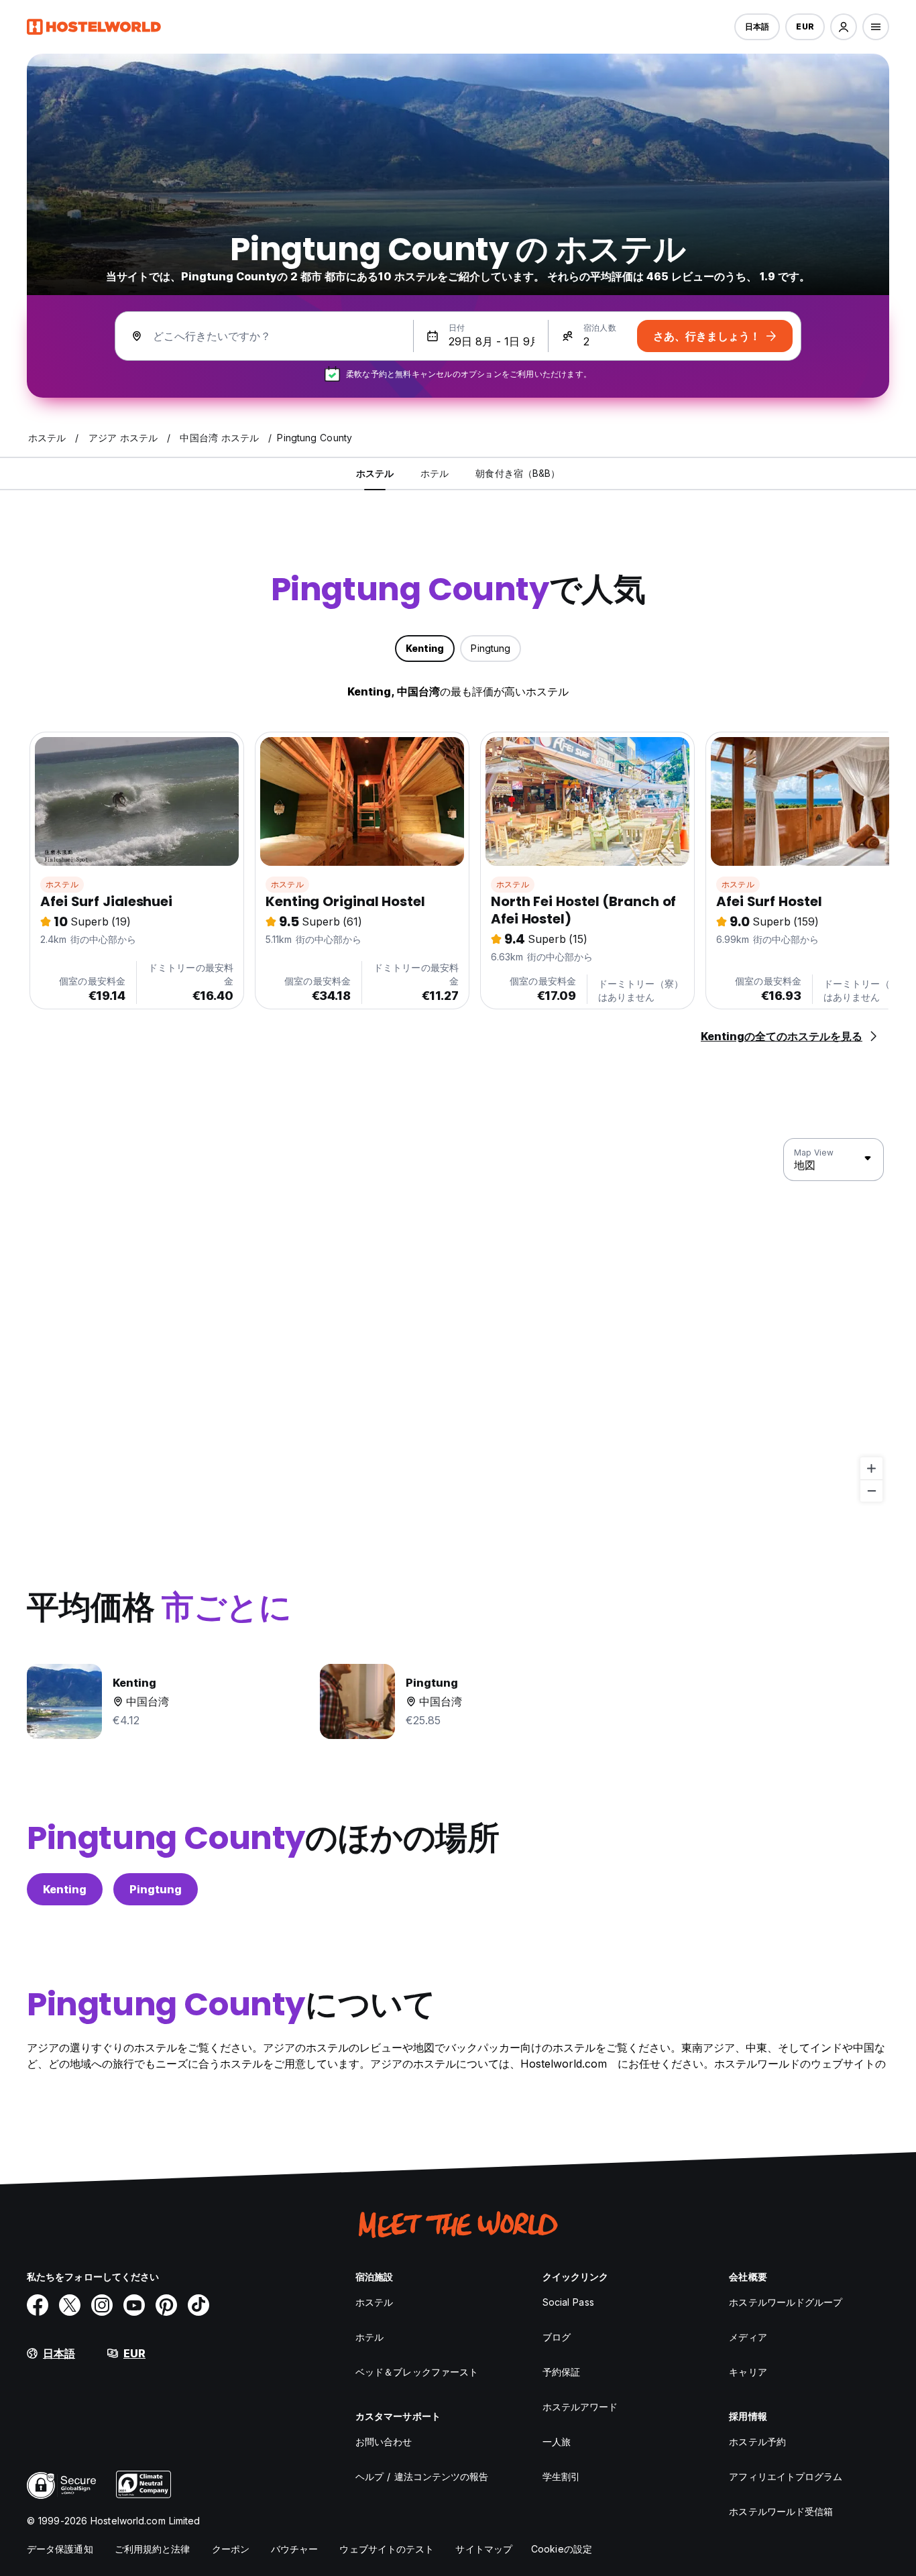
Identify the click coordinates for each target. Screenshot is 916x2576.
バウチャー (295, 2549)
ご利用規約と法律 (153, 2549)
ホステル (62, 884)
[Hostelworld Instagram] (102, 2305)
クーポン (231, 2549)
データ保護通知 (60, 2549)
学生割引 (561, 2476)
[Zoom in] (871, 1468)
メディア (748, 2337)
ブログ (557, 2337)
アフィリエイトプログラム (786, 2476)
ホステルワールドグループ (786, 2302)
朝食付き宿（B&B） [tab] (518, 473)
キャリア (748, 2372)
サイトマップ (484, 2549)
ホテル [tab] (435, 473)
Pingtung (156, 1889)
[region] (458, 1321)
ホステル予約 (757, 2442)
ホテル (369, 2337)
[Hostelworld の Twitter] (70, 2305)
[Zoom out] (871, 1491)
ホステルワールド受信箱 (781, 2511)
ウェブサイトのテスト (387, 2549)
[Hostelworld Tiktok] (198, 2305)
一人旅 (557, 2442)
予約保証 (561, 2372)
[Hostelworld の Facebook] (38, 2305)
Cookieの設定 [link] (562, 2549)
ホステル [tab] (375, 473)
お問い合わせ (384, 2442)
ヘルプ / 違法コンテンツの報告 (422, 2476)
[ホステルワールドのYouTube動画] (134, 2305)
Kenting (65, 1889)
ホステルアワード (580, 2407)
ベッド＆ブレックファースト (417, 2372)
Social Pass (568, 2302)
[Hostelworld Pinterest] (166, 2305)
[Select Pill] (844, 27)
